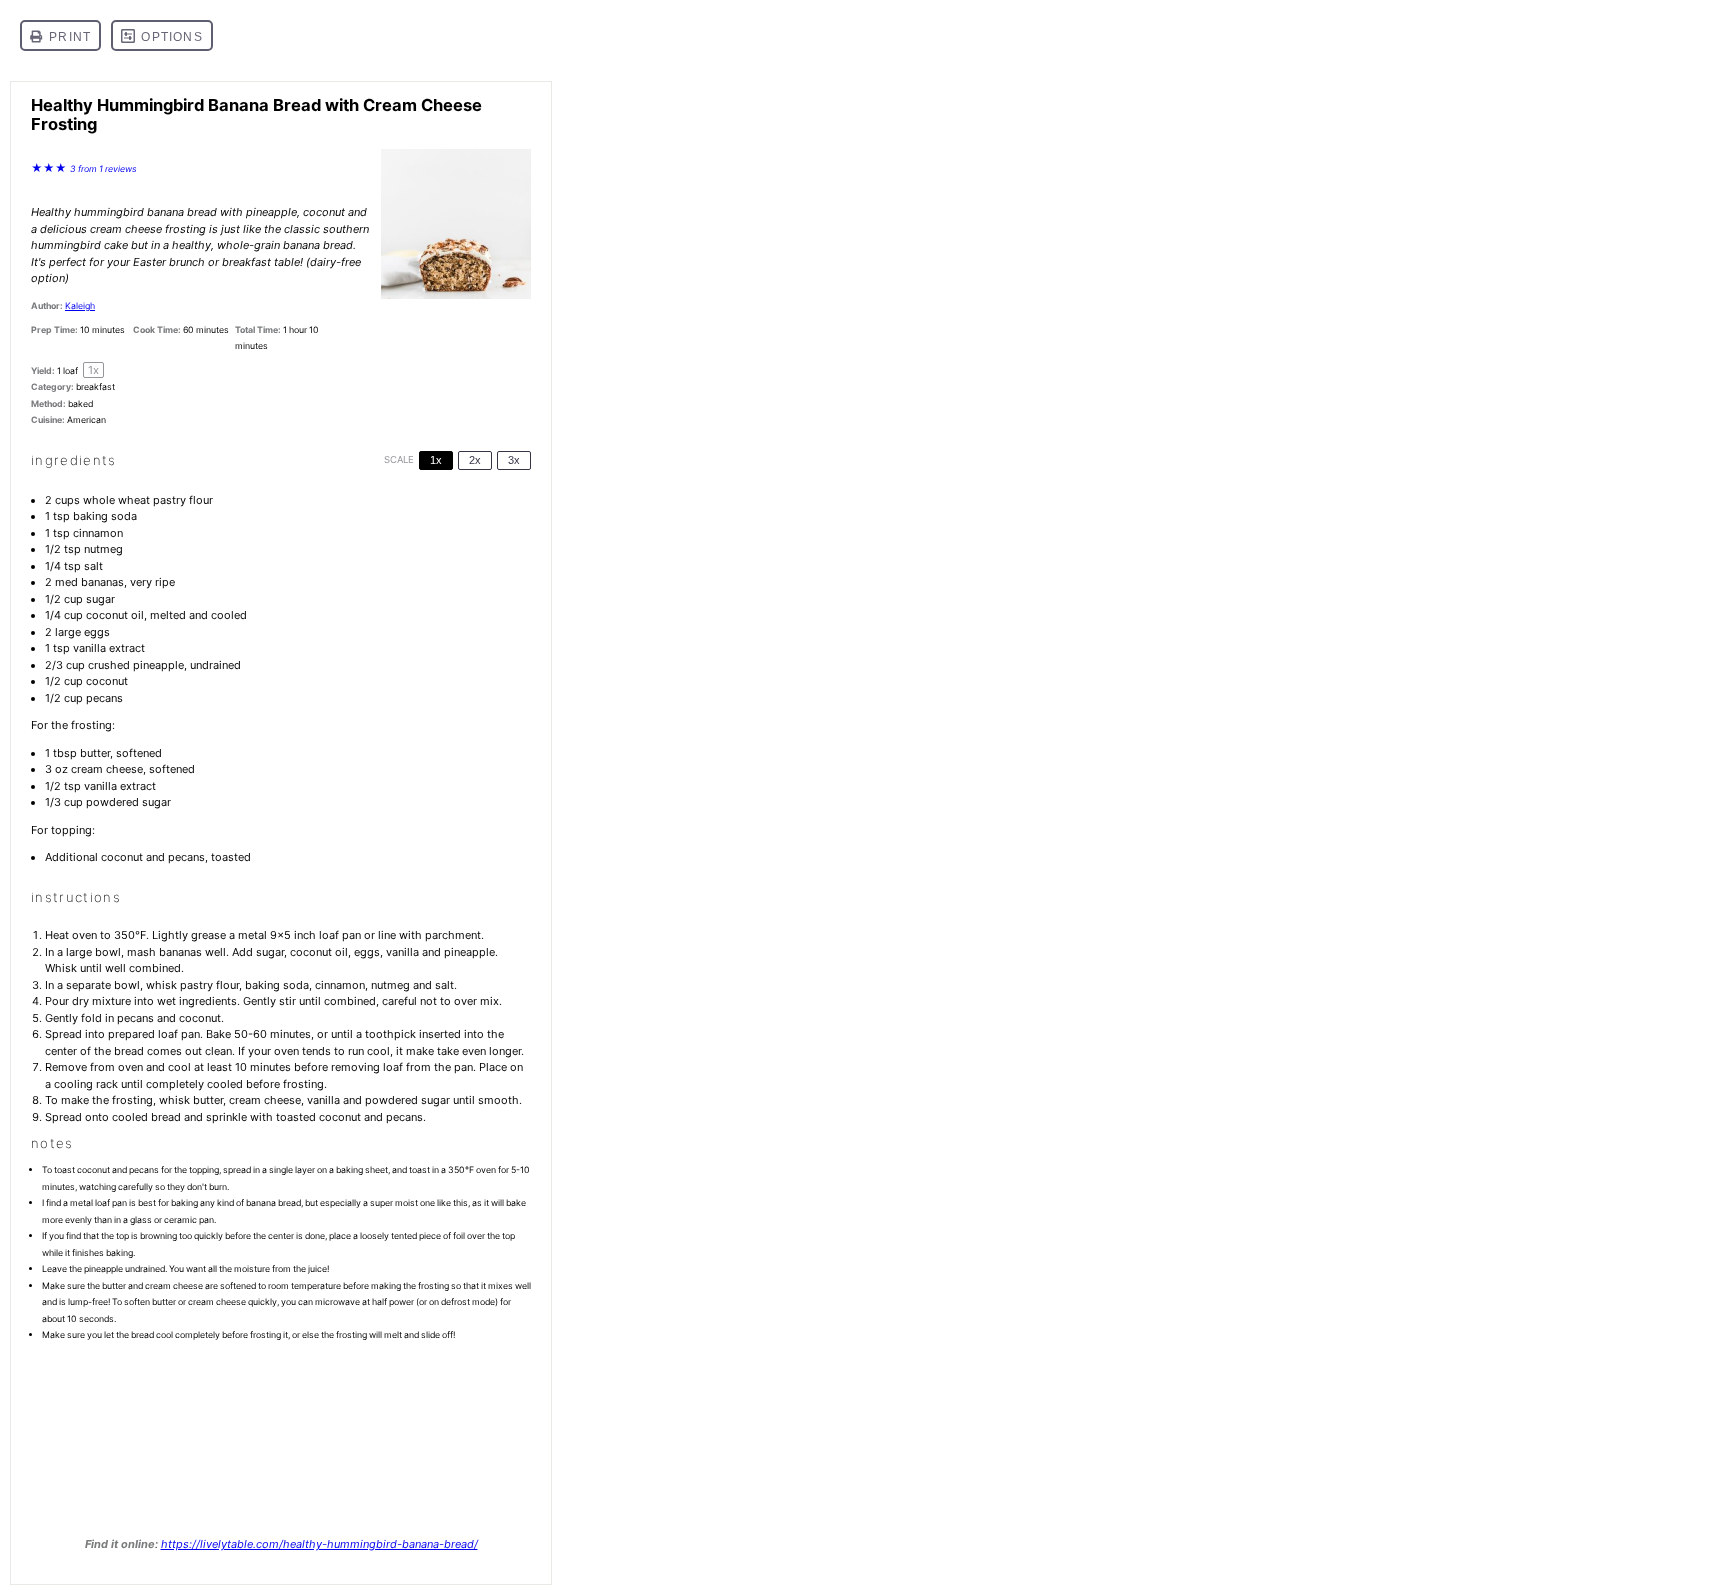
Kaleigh (80, 305)
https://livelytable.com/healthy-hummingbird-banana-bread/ (319, 1544)
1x (436, 460)
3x (514, 460)
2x (475, 460)
